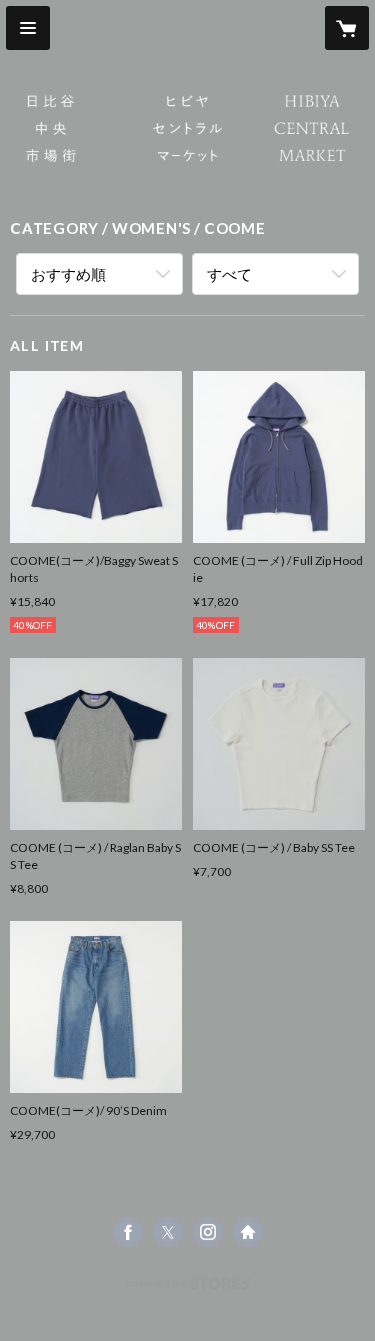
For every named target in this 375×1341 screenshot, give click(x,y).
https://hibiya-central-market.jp (248, 1232)
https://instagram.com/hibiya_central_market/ (208, 1232)
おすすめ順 (68, 274)
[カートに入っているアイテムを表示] (347, 28)
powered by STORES (187, 1289)
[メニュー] (28, 28)
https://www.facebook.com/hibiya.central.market (128, 1232)
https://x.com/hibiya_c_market (168, 1232)
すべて (229, 274)
